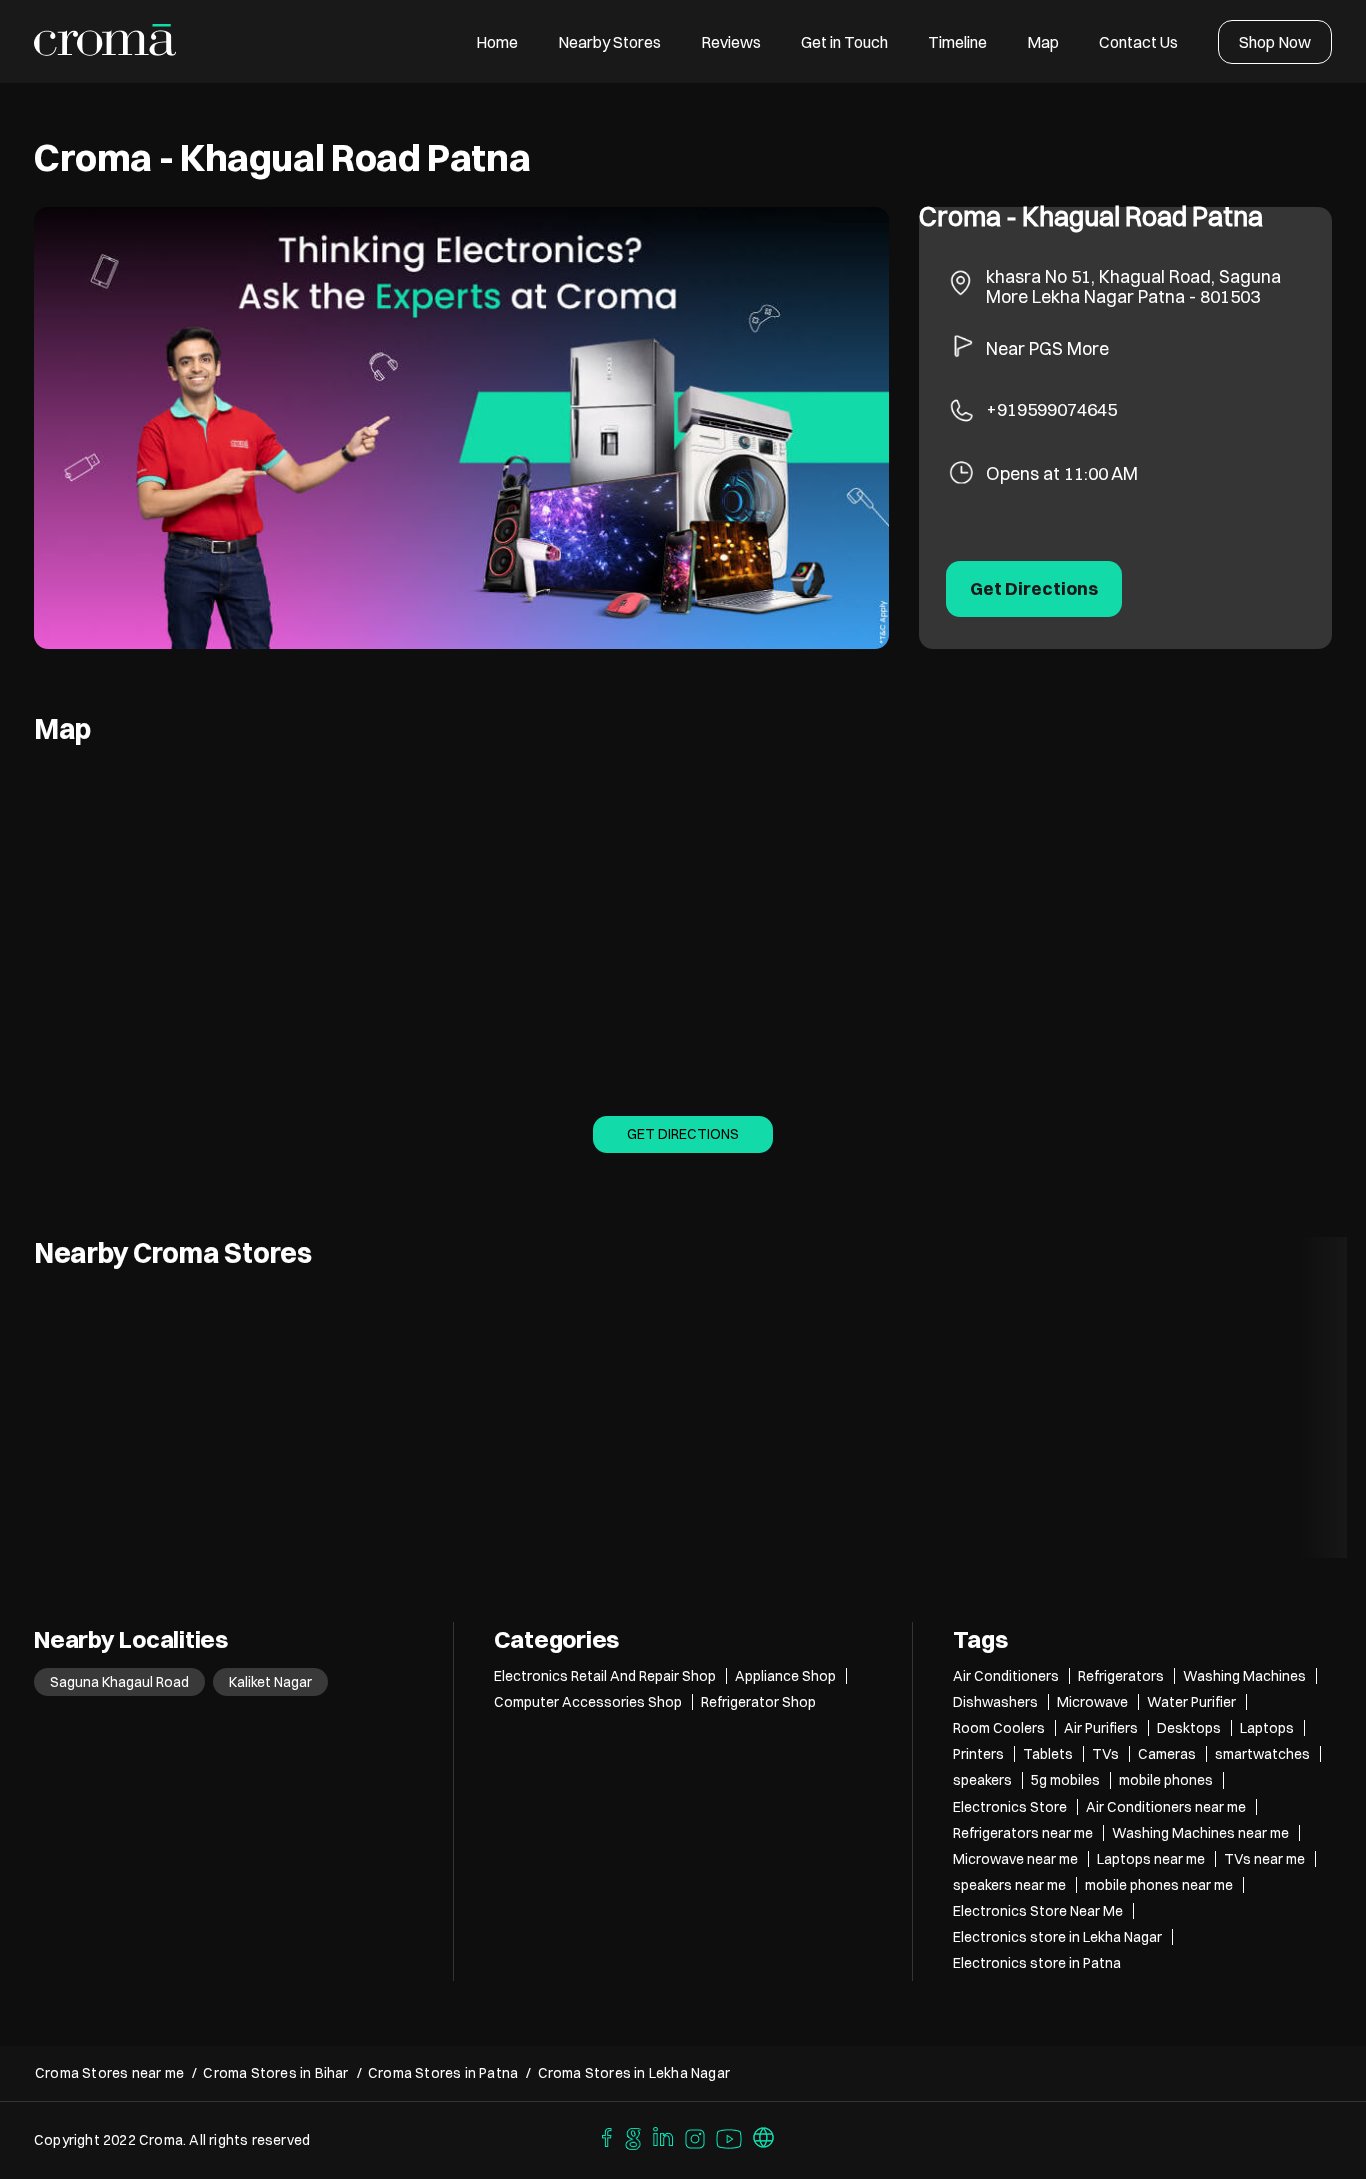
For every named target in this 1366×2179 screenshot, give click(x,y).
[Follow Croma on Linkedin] (664, 2136)
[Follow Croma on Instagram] (696, 2136)
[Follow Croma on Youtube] (730, 2136)
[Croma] (105, 41)
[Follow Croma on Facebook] (602, 2136)
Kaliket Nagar (270, 1682)
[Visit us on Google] (633, 2136)
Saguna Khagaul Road (119, 1682)
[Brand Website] (764, 2136)
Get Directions (683, 1134)
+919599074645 (1051, 409)
